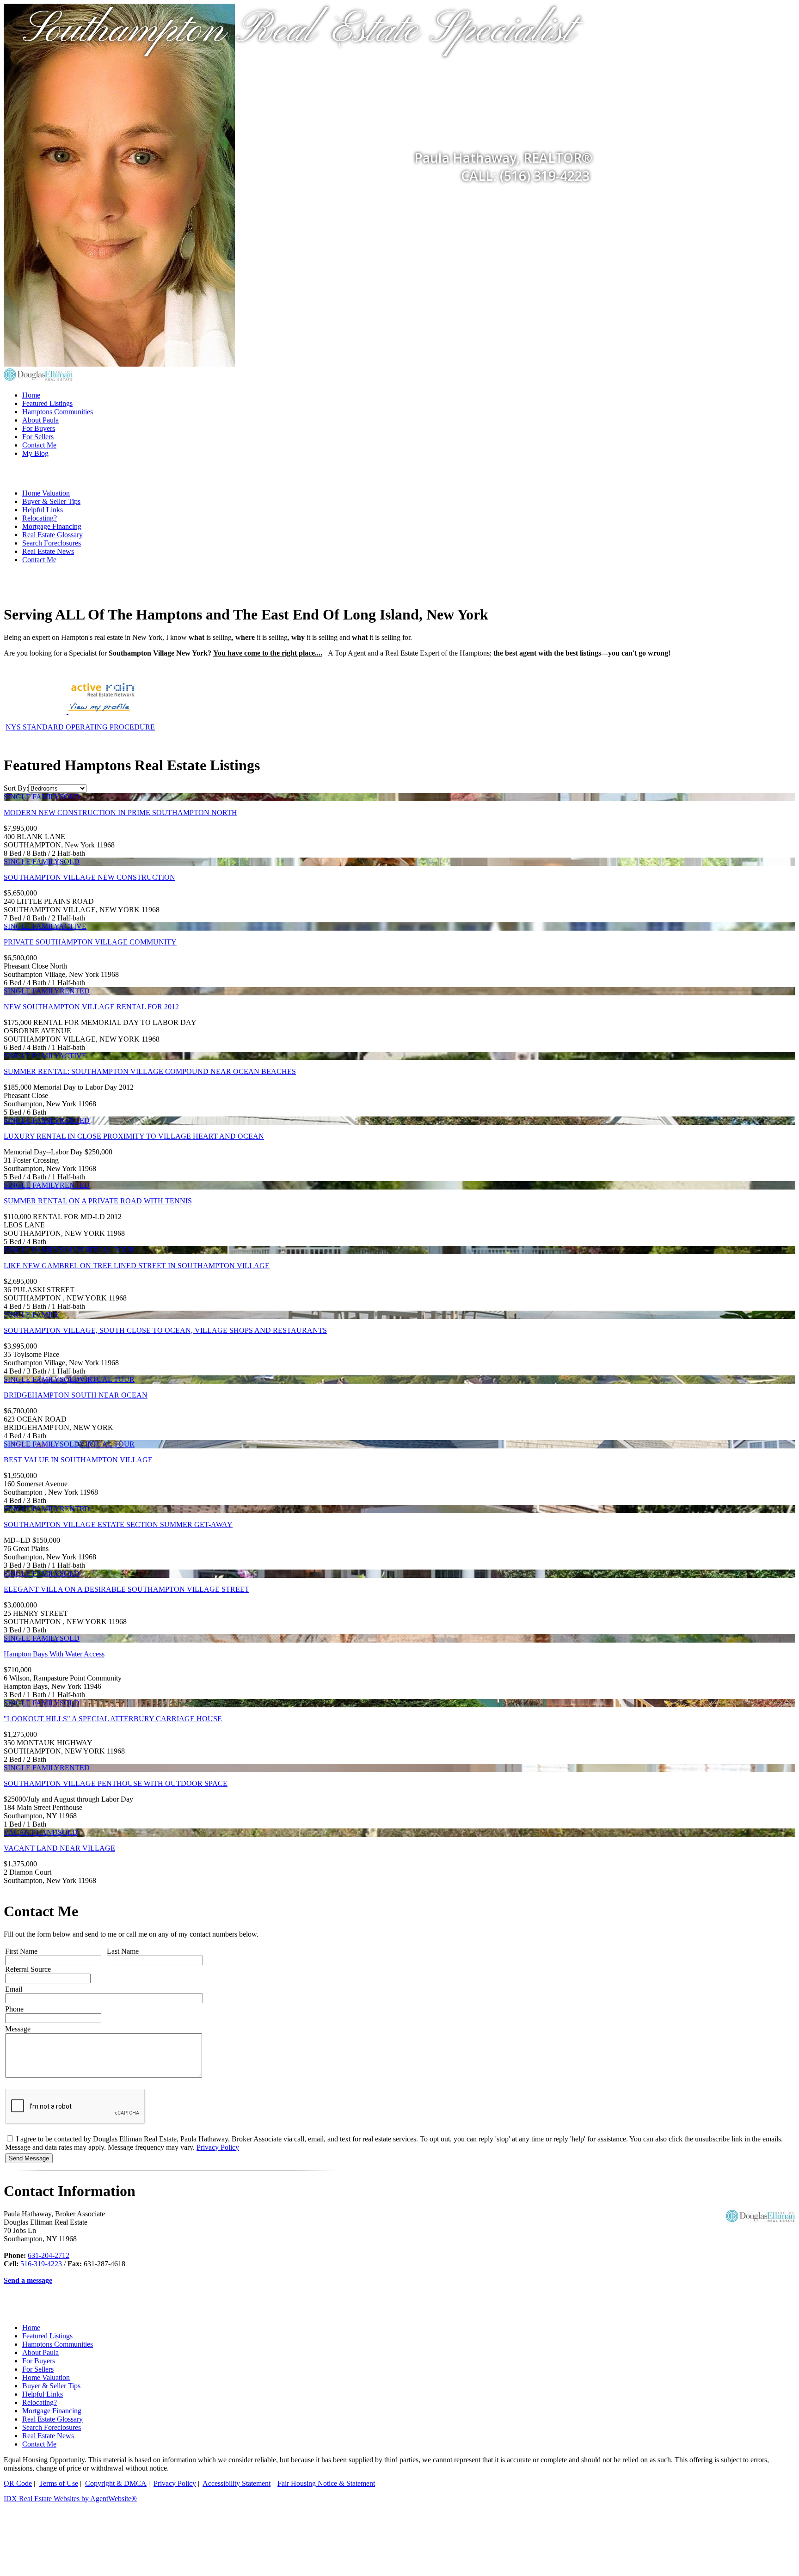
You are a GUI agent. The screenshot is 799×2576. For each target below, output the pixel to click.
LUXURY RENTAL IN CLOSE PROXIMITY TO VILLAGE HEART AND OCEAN (134, 1136)
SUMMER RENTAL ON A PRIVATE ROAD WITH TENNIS (98, 1201)
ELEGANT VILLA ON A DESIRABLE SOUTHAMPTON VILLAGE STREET (126, 1589)
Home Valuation (46, 493)
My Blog (35, 453)
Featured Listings (47, 403)
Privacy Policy (218, 2147)
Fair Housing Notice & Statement (326, 2483)
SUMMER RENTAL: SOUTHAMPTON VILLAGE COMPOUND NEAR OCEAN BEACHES (150, 1071)
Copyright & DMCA (116, 2483)
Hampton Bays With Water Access (54, 1654)
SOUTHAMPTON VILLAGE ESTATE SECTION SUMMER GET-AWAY (118, 1524)
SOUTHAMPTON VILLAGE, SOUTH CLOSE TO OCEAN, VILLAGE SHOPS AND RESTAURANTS (165, 1330)
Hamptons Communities (58, 412)
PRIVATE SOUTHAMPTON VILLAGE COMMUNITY (90, 942)
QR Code (18, 2483)
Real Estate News (48, 551)
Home (31, 395)
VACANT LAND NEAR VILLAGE (59, 1848)
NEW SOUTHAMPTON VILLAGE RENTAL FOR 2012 (91, 1007)
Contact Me (39, 445)
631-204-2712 (49, 2255)
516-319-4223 (41, 2264)
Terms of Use (58, 2483)
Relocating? (40, 518)
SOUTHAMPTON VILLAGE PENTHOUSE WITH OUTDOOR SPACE (116, 1783)
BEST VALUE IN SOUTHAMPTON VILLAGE (78, 1460)
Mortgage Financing (52, 526)
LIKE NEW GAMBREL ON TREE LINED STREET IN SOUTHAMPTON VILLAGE (137, 1266)
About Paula (40, 420)
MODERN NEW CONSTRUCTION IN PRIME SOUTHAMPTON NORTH (120, 813)
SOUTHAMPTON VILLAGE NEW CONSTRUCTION (89, 877)
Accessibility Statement (237, 2483)
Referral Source (28, 1969)
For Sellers (38, 437)
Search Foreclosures (52, 543)
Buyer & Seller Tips (51, 501)
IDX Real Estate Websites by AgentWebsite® (70, 2499)
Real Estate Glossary (52, 535)
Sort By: (16, 788)
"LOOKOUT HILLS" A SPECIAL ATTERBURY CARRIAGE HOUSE (113, 1719)
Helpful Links (43, 510)
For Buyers (39, 428)
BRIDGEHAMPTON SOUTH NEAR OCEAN (76, 1395)
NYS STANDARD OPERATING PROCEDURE (80, 727)
